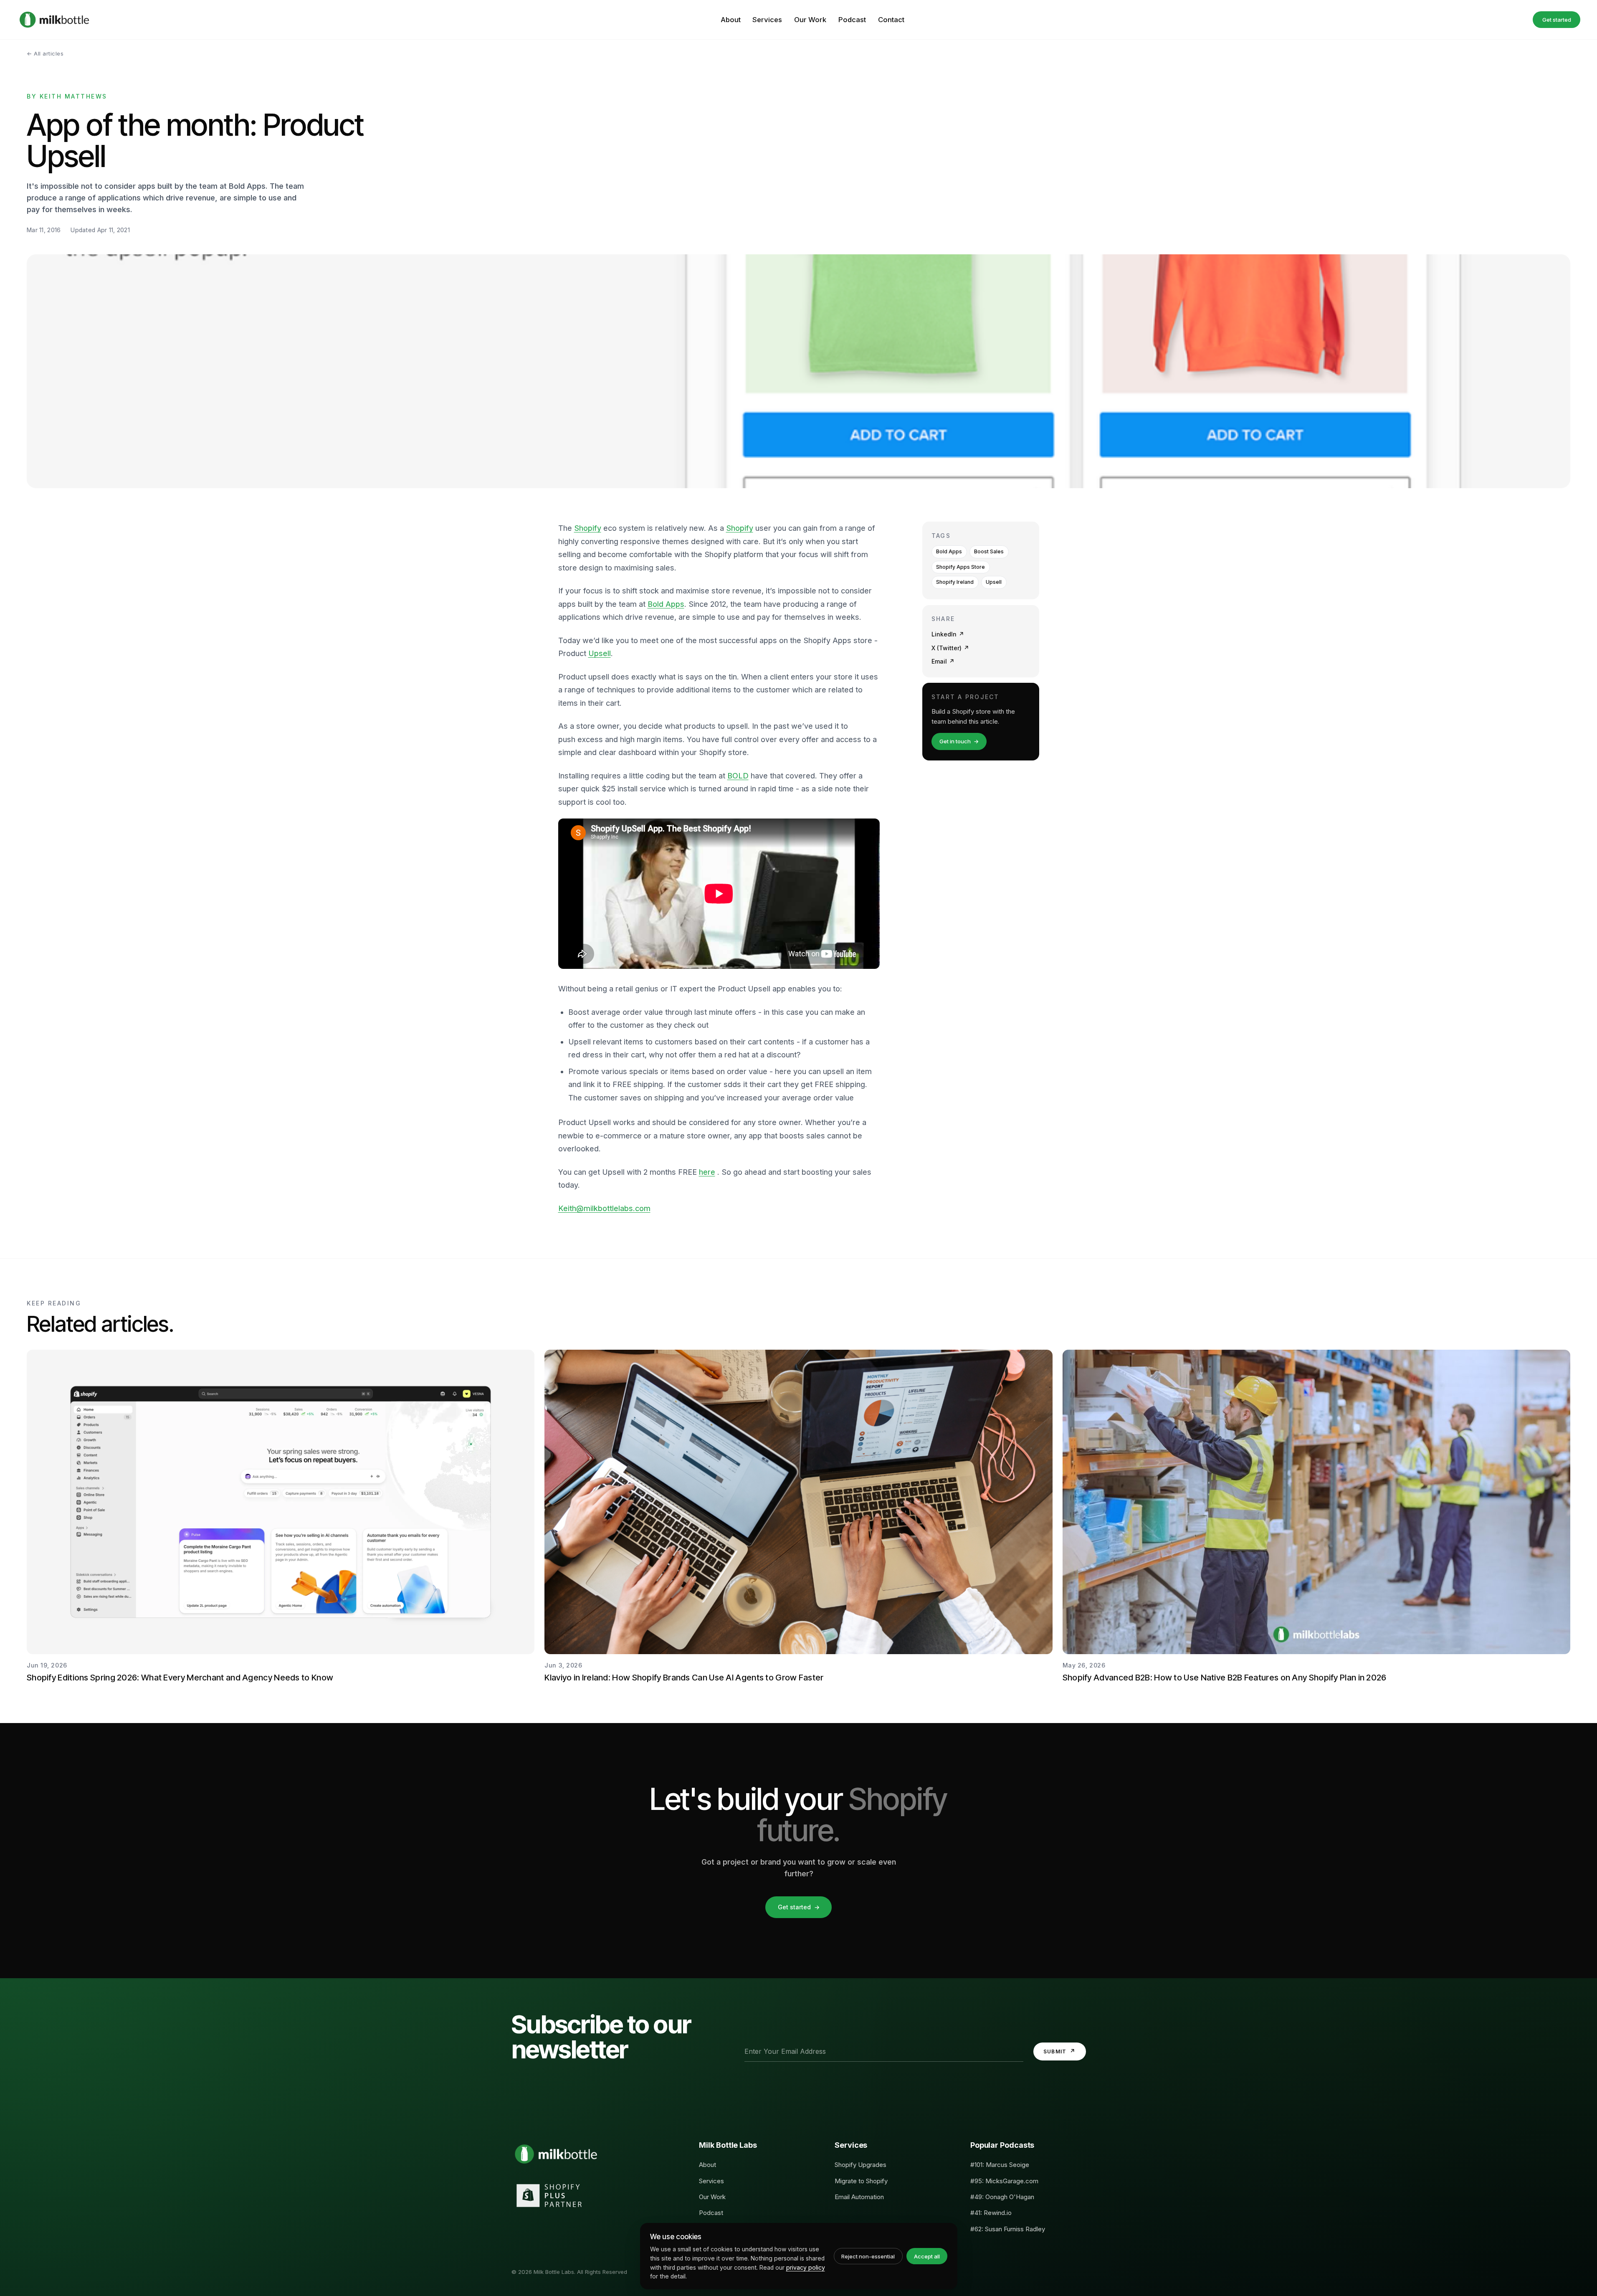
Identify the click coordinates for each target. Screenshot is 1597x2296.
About (731, 20)
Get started (1557, 20)
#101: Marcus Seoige (1000, 2165)
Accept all (927, 2256)
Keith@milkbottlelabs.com (604, 1208)
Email (943, 661)
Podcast (852, 20)
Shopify (588, 528)
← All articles (45, 53)
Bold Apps (666, 604)
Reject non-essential (868, 2256)
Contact (891, 20)
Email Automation (859, 2197)
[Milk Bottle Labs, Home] (54, 20)
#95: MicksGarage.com (1004, 2181)
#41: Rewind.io (991, 2213)
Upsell (600, 653)
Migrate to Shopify (861, 2181)
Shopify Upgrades (861, 2165)
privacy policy (806, 2267)
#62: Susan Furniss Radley (1008, 2229)
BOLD (738, 776)
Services (767, 20)
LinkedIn (948, 634)
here (707, 1172)
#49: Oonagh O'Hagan (1002, 2197)
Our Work (810, 20)
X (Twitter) (950, 648)
